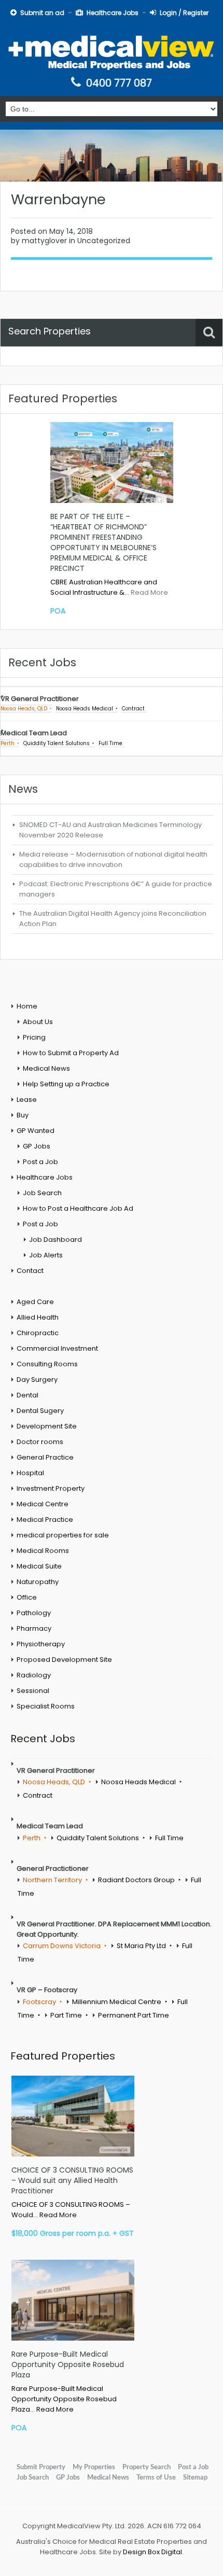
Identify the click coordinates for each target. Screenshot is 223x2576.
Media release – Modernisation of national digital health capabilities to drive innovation (113, 859)
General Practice (45, 1457)
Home (27, 1006)
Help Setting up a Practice (66, 1084)
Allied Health (38, 1317)
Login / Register (184, 13)
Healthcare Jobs (113, 13)
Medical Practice (45, 1520)
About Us (38, 1022)
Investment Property (51, 1488)
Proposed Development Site (64, 1660)
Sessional (33, 1691)
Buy (23, 1115)
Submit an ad (42, 13)
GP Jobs (37, 1146)
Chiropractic (38, 1333)
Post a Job (40, 1162)
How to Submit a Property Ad (71, 1053)
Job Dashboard (55, 1240)
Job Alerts (46, 1255)
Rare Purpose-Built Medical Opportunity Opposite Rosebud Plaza (68, 2364)
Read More (149, 592)
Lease (27, 1100)
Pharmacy (34, 1628)
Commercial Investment (57, 1348)
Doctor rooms (40, 1442)
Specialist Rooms (46, 1706)
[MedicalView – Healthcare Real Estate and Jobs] (112, 51)
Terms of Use (156, 2477)
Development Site (47, 1426)
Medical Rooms (43, 1551)
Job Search (42, 1193)
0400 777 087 (119, 83)
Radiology (34, 1675)
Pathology (34, 1613)
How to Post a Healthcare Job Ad (78, 1208)
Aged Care (35, 1302)
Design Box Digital (152, 2552)
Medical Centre (43, 1504)
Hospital (30, 1473)
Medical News (46, 1068)
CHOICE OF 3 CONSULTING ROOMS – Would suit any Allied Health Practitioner (72, 2180)
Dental (27, 1395)
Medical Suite (39, 1566)
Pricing (34, 1037)
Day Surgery (37, 1380)
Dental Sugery (40, 1411)
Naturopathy (38, 1582)
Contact (30, 1271)
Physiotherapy (41, 1644)
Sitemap (195, 2477)
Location (23, 361)
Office (27, 1597)
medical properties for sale (63, 1535)
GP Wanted (36, 1131)
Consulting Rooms (47, 1364)
